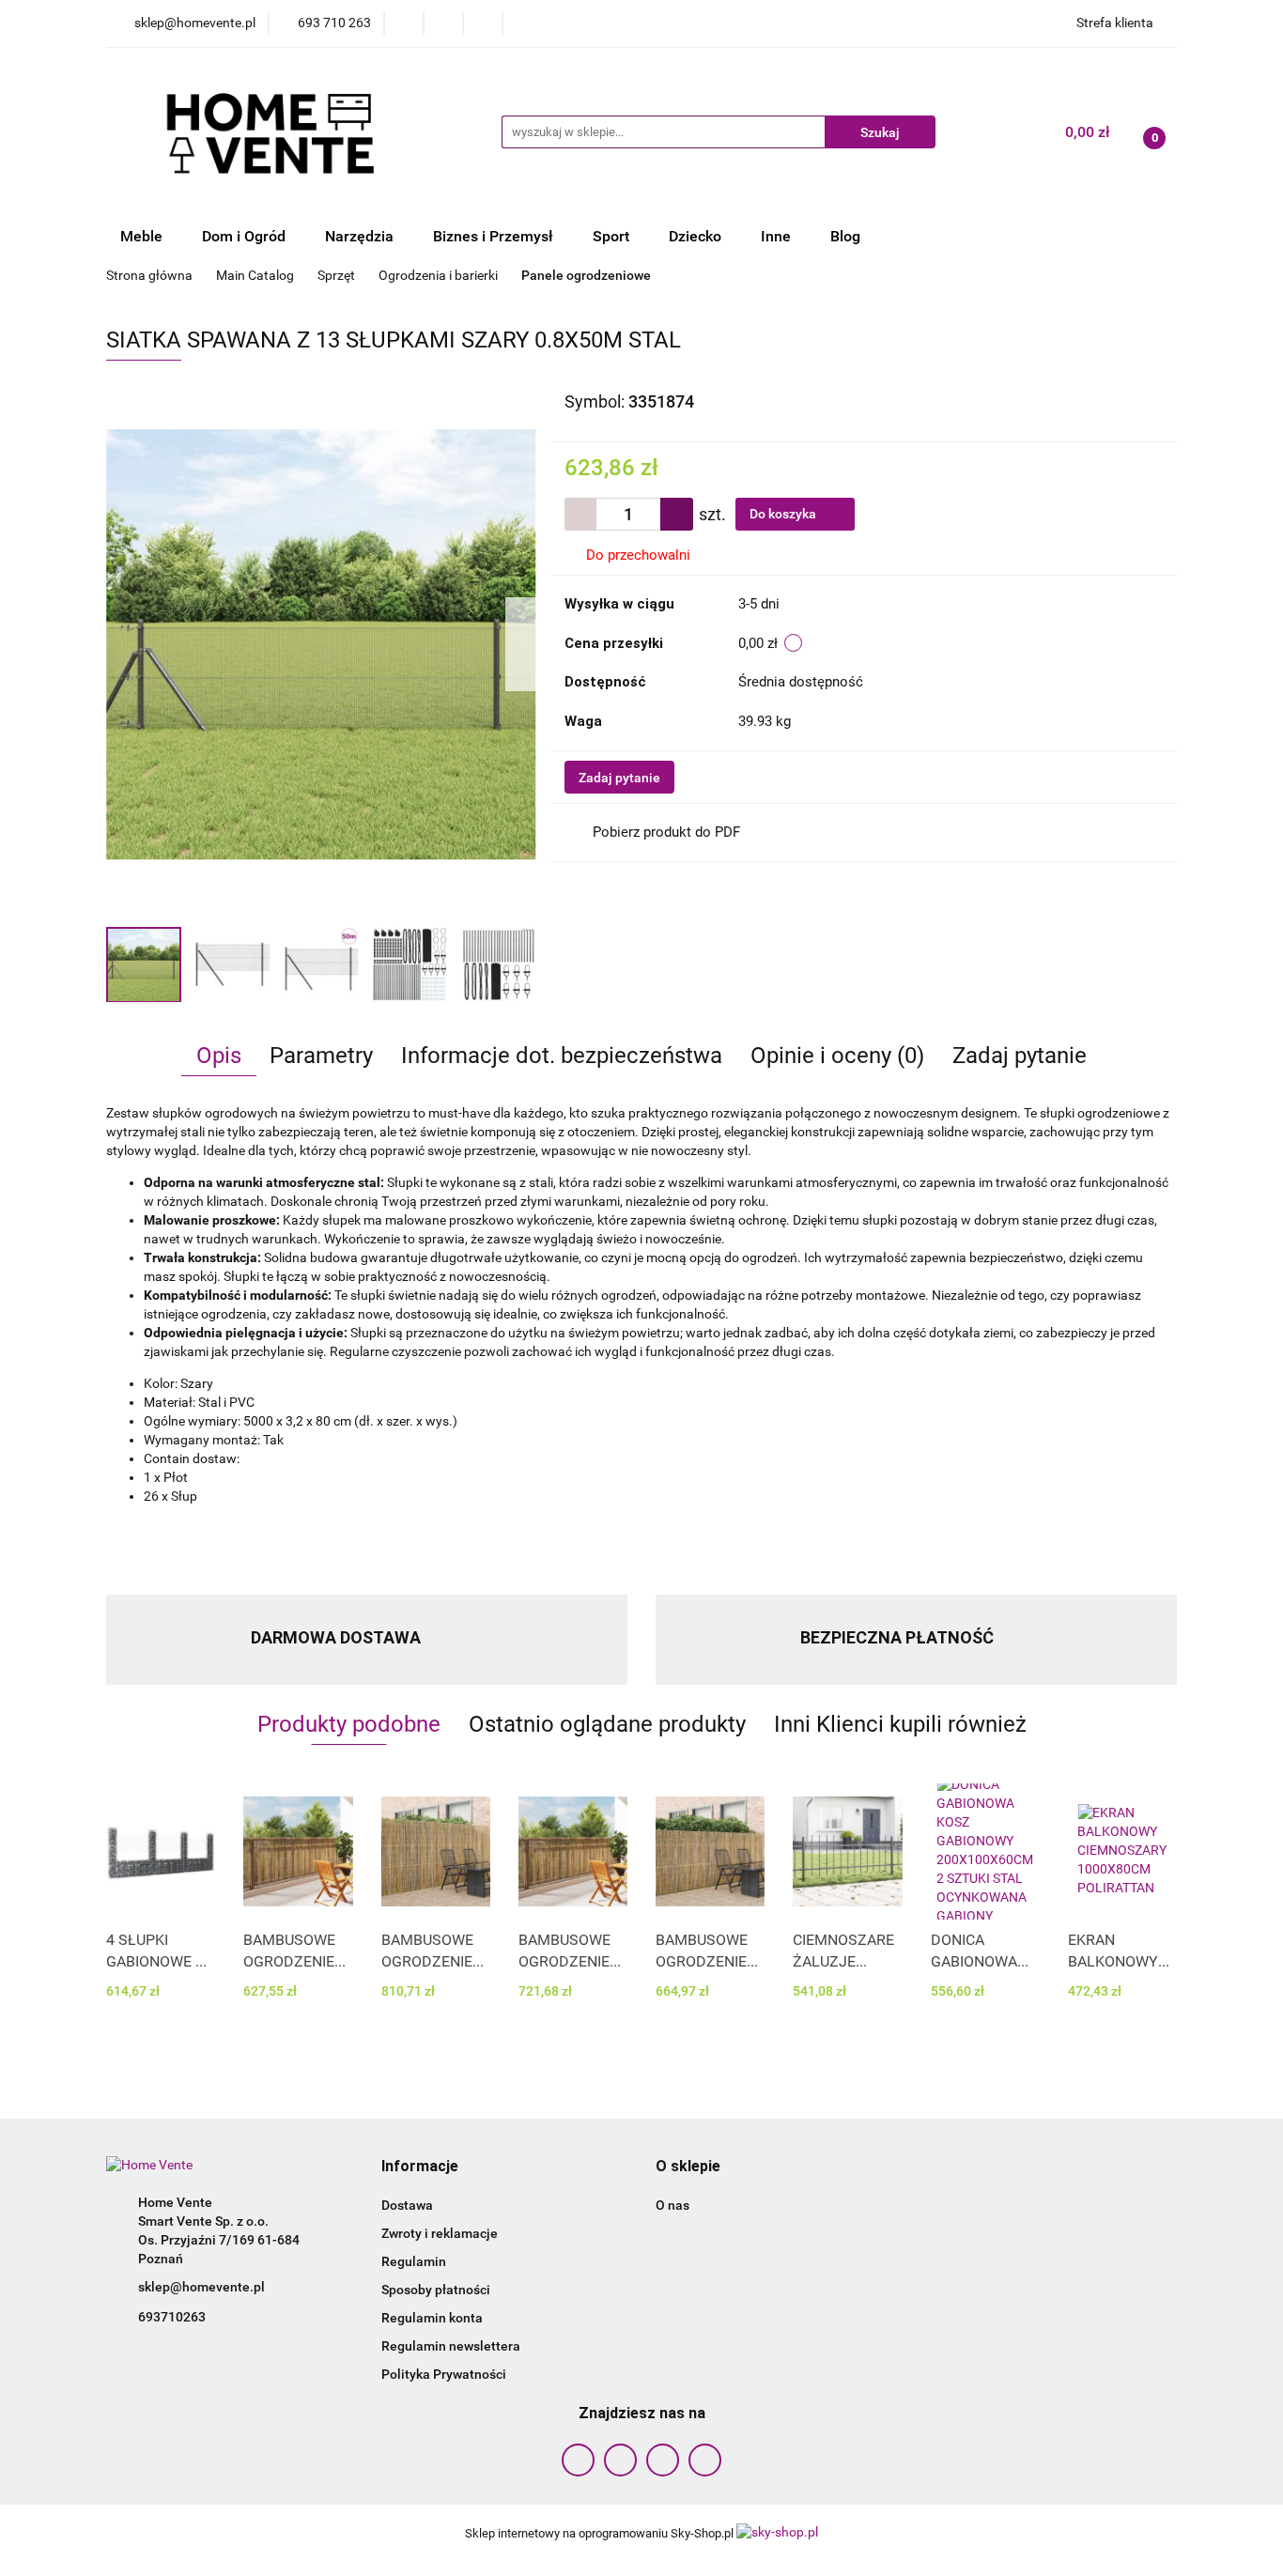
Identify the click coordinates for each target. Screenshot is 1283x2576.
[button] (420, 2167)
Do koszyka (784, 514)
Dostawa (407, 2205)
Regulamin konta (432, 2318)
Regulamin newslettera (451, 2346)
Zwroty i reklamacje (440, 2233)
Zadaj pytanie (619, 778)
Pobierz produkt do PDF (666, 832)
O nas (672, 2205)
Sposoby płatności (436, 2290)
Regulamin (414, 2261)
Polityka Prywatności (444, 2374)
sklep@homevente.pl (201, 2287)
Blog (845, 236)
